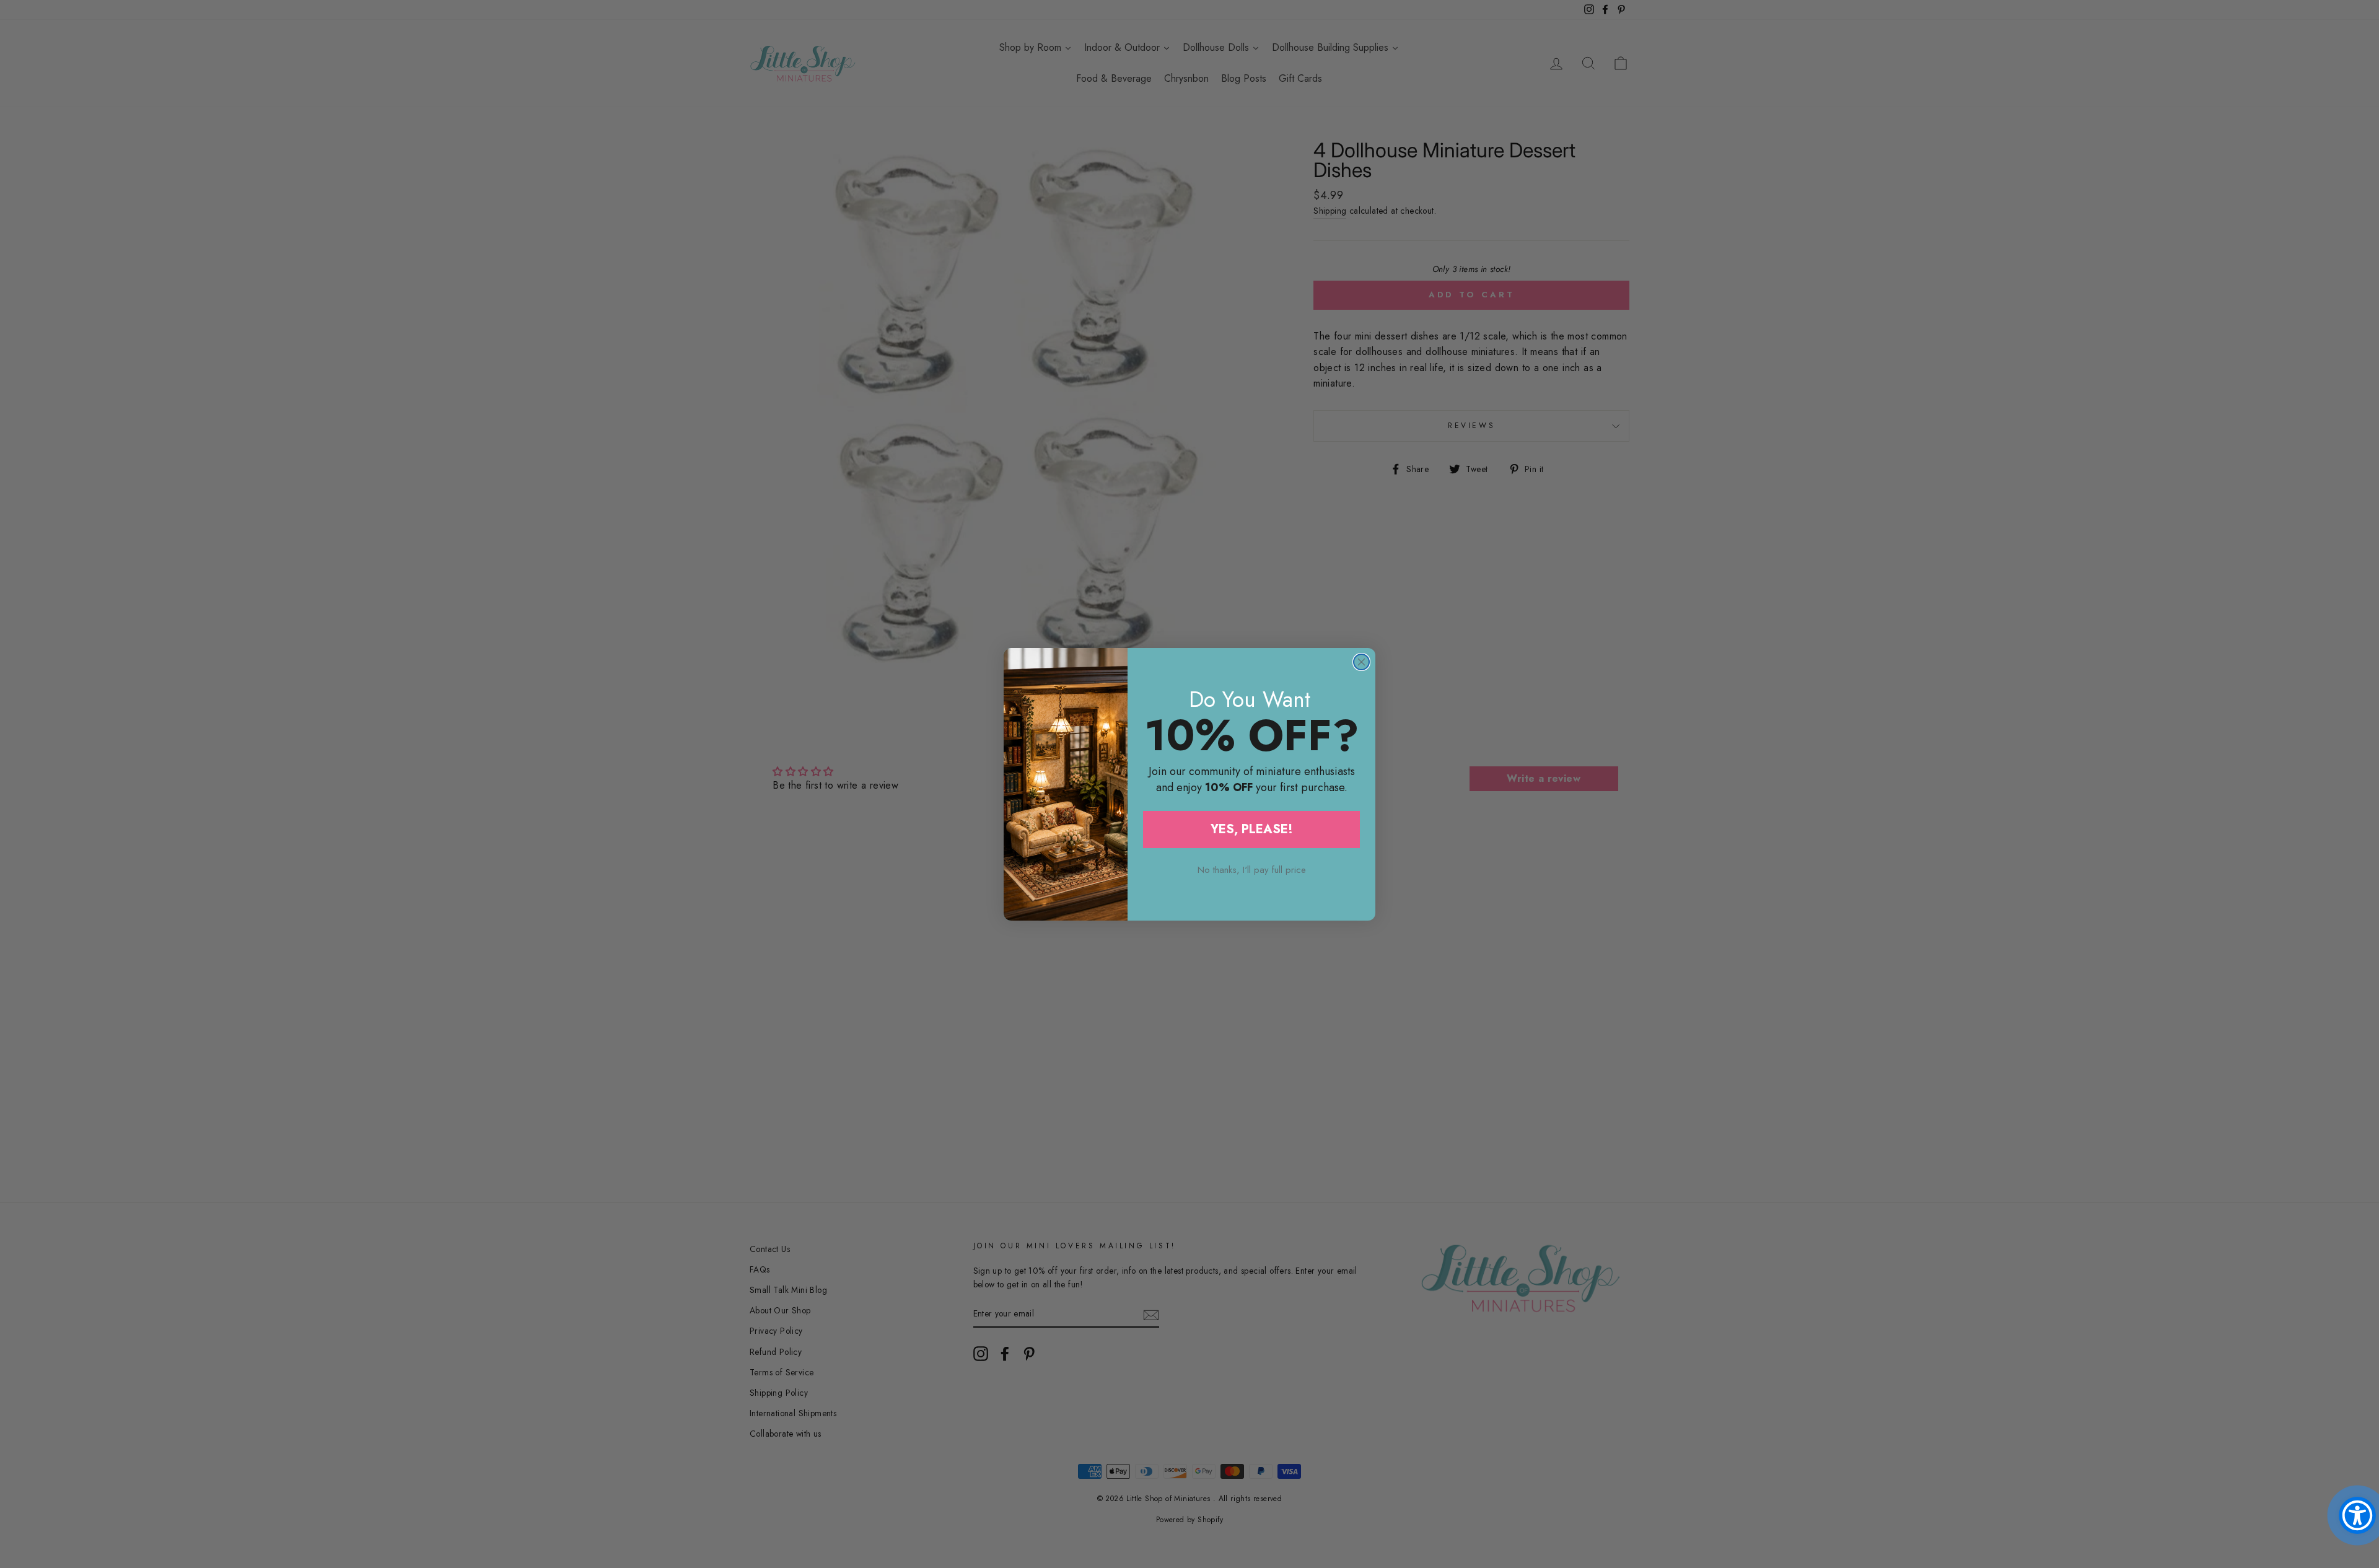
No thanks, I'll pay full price (1252, 870)
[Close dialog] (1361, 662)
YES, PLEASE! (1252, 829)
